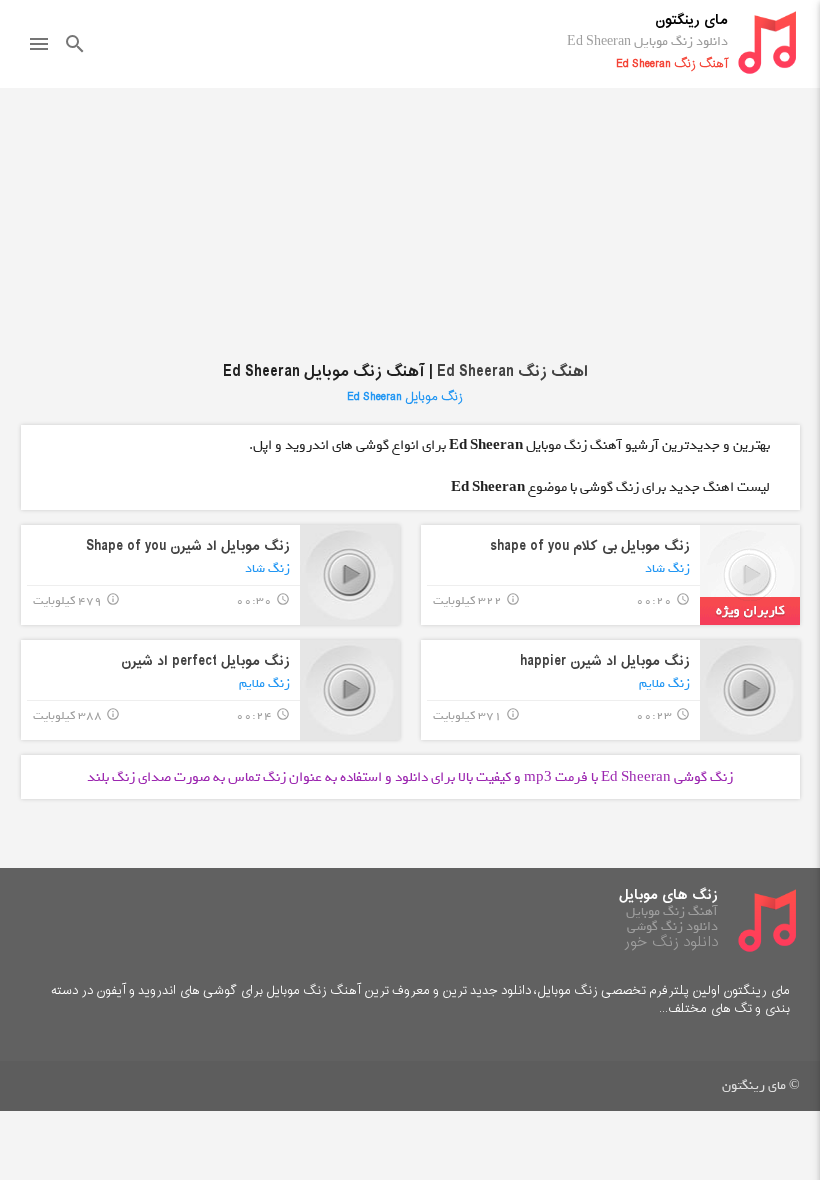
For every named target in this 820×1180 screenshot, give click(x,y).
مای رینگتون (691, 20)
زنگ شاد (667, 568)
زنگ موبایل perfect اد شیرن (205, 661)
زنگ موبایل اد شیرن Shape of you (188, 546)
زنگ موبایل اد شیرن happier (605, 661)
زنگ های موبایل (668, 895)
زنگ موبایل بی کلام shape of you (590, 546)
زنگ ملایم (664, 683)
